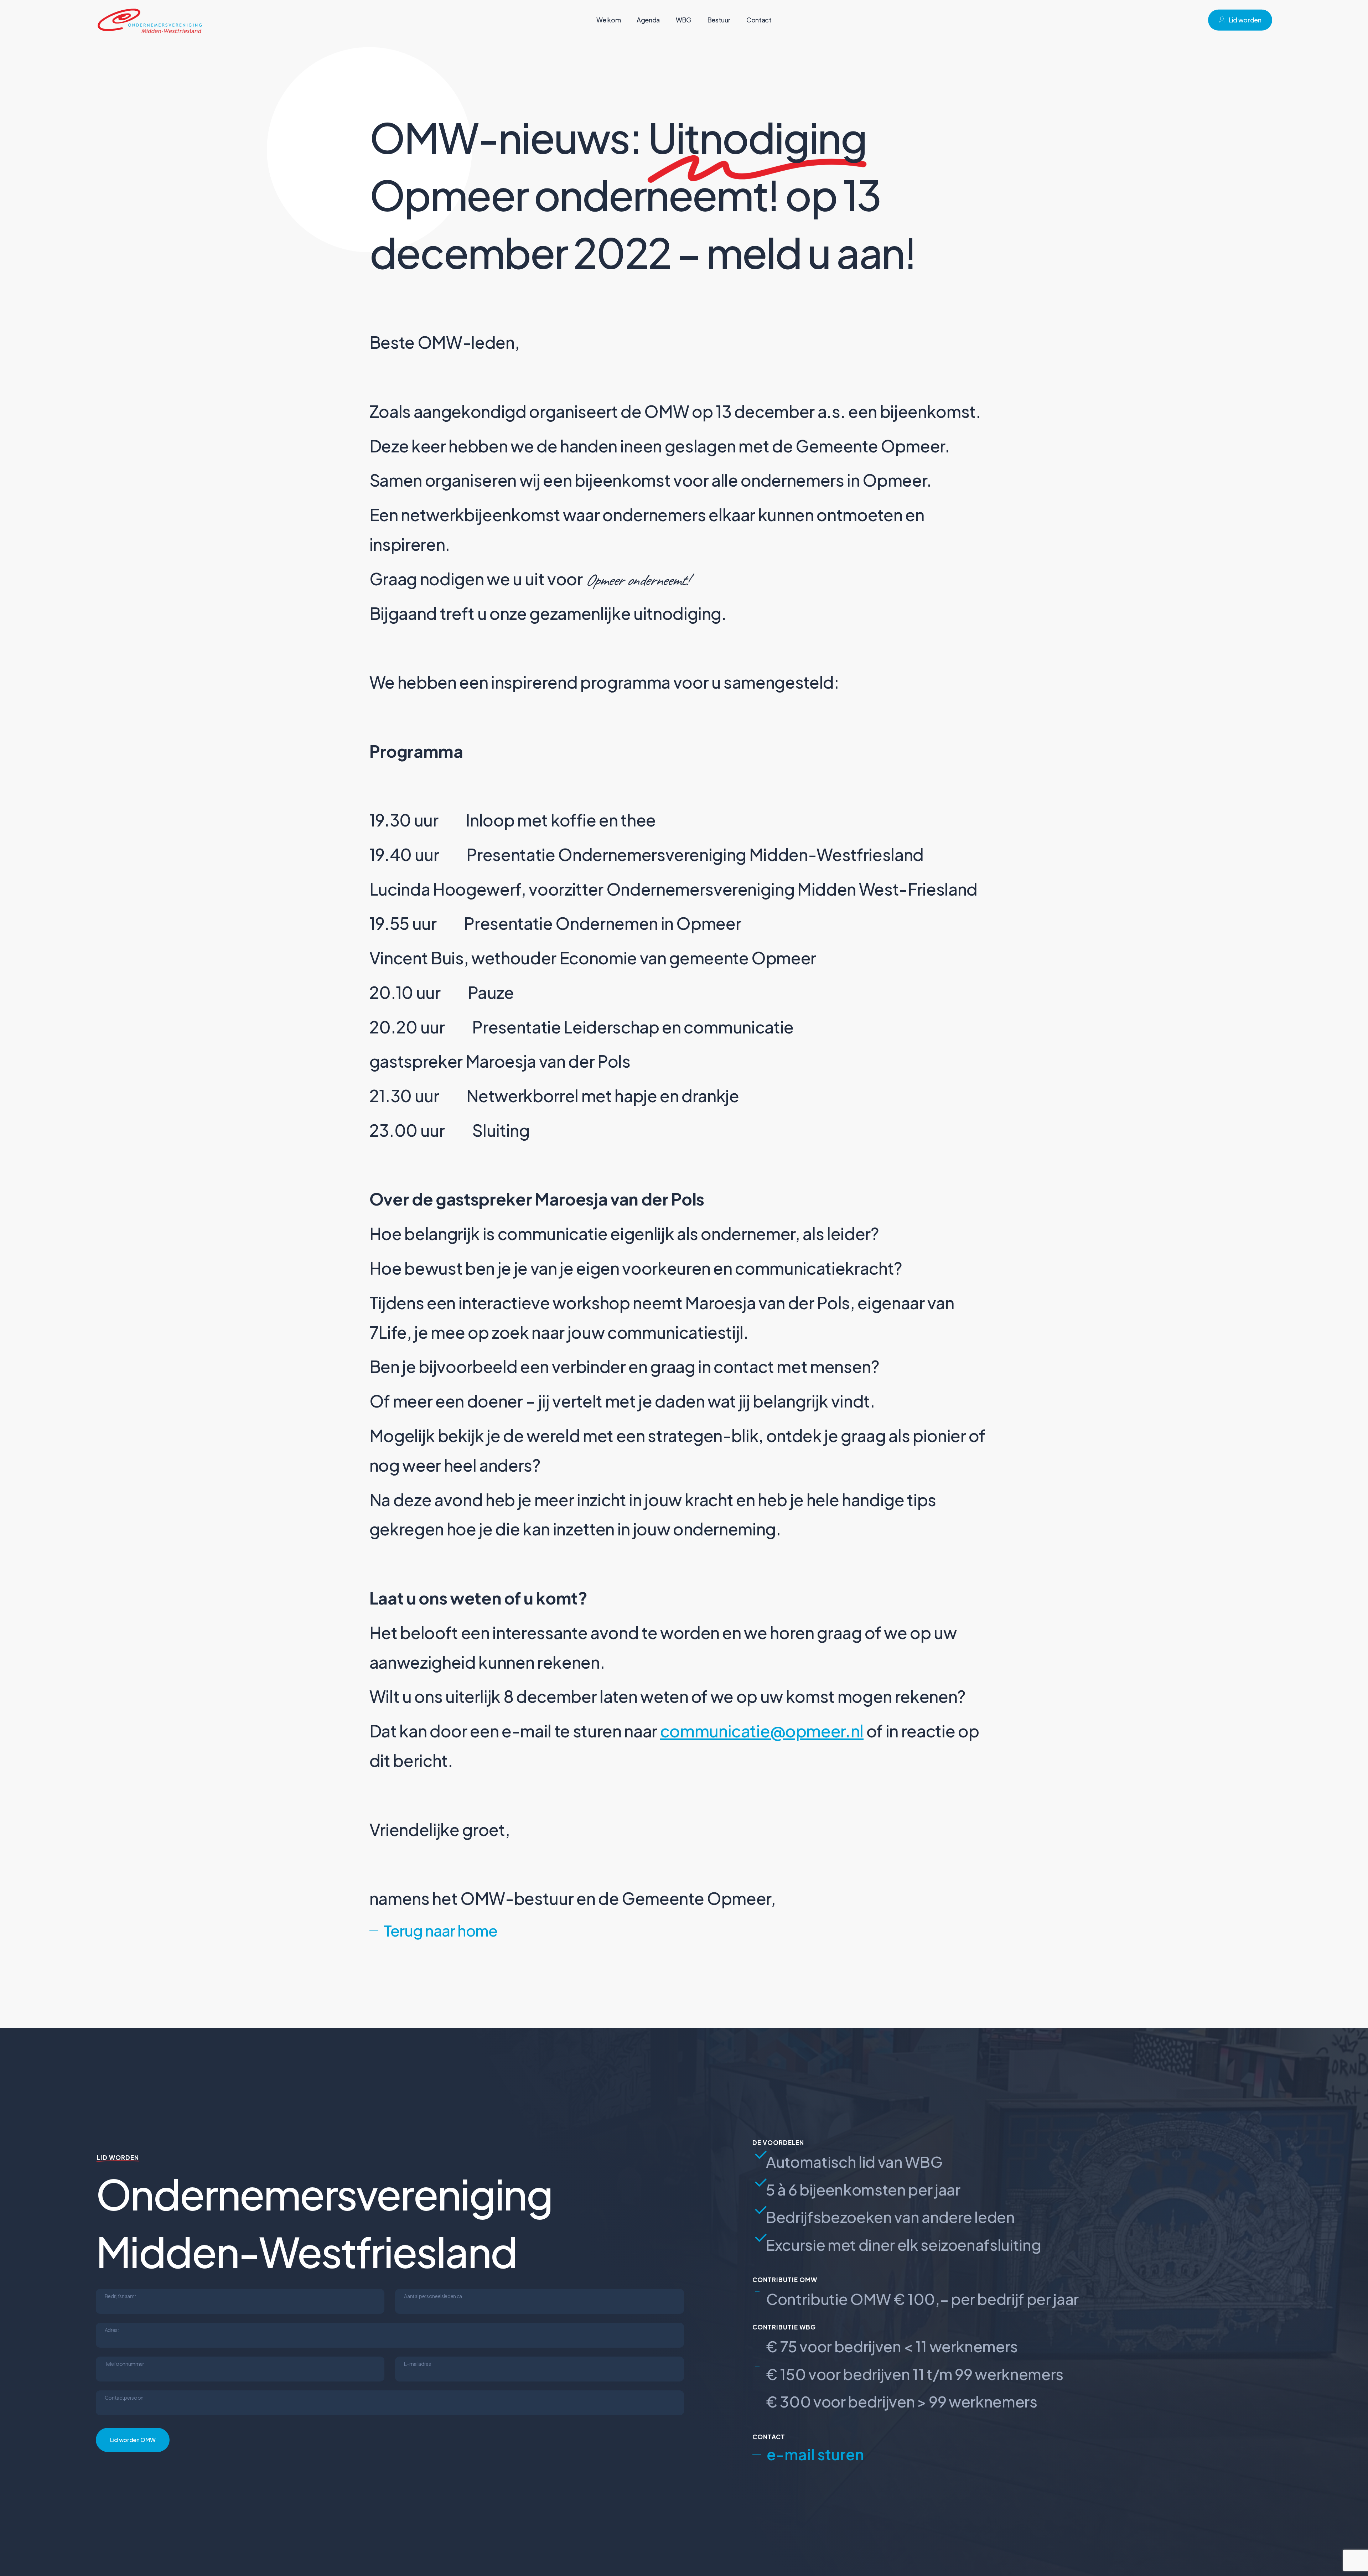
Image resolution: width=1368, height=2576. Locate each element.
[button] (433, 1930)
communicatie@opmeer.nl (762, 1731)
